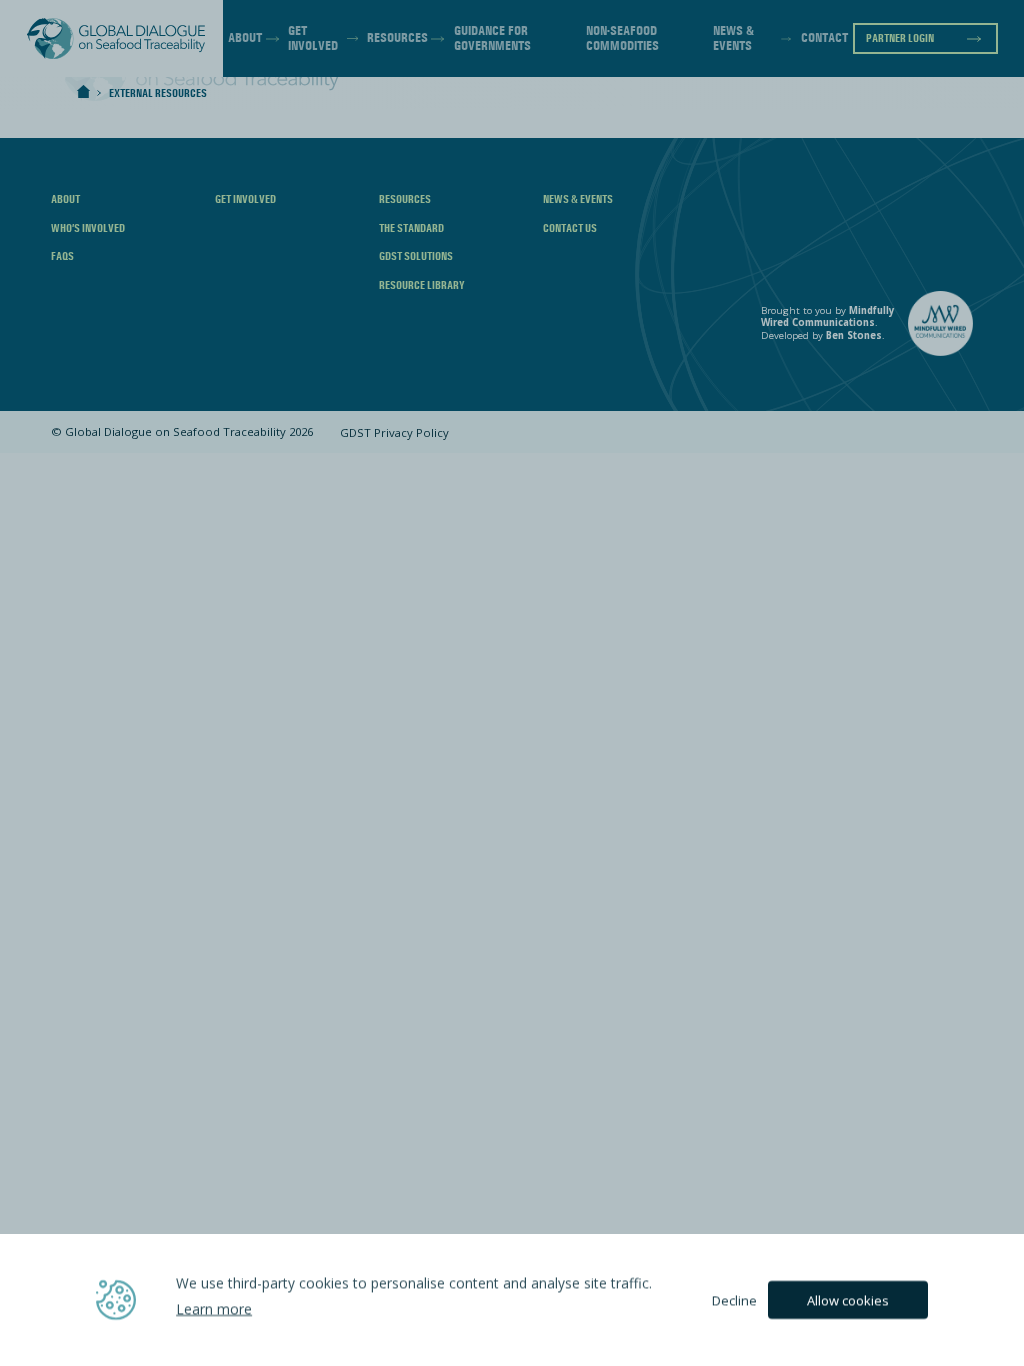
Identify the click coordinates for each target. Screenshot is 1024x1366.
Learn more (214, 1308)
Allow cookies (848, 1300)
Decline (734, 1300)
